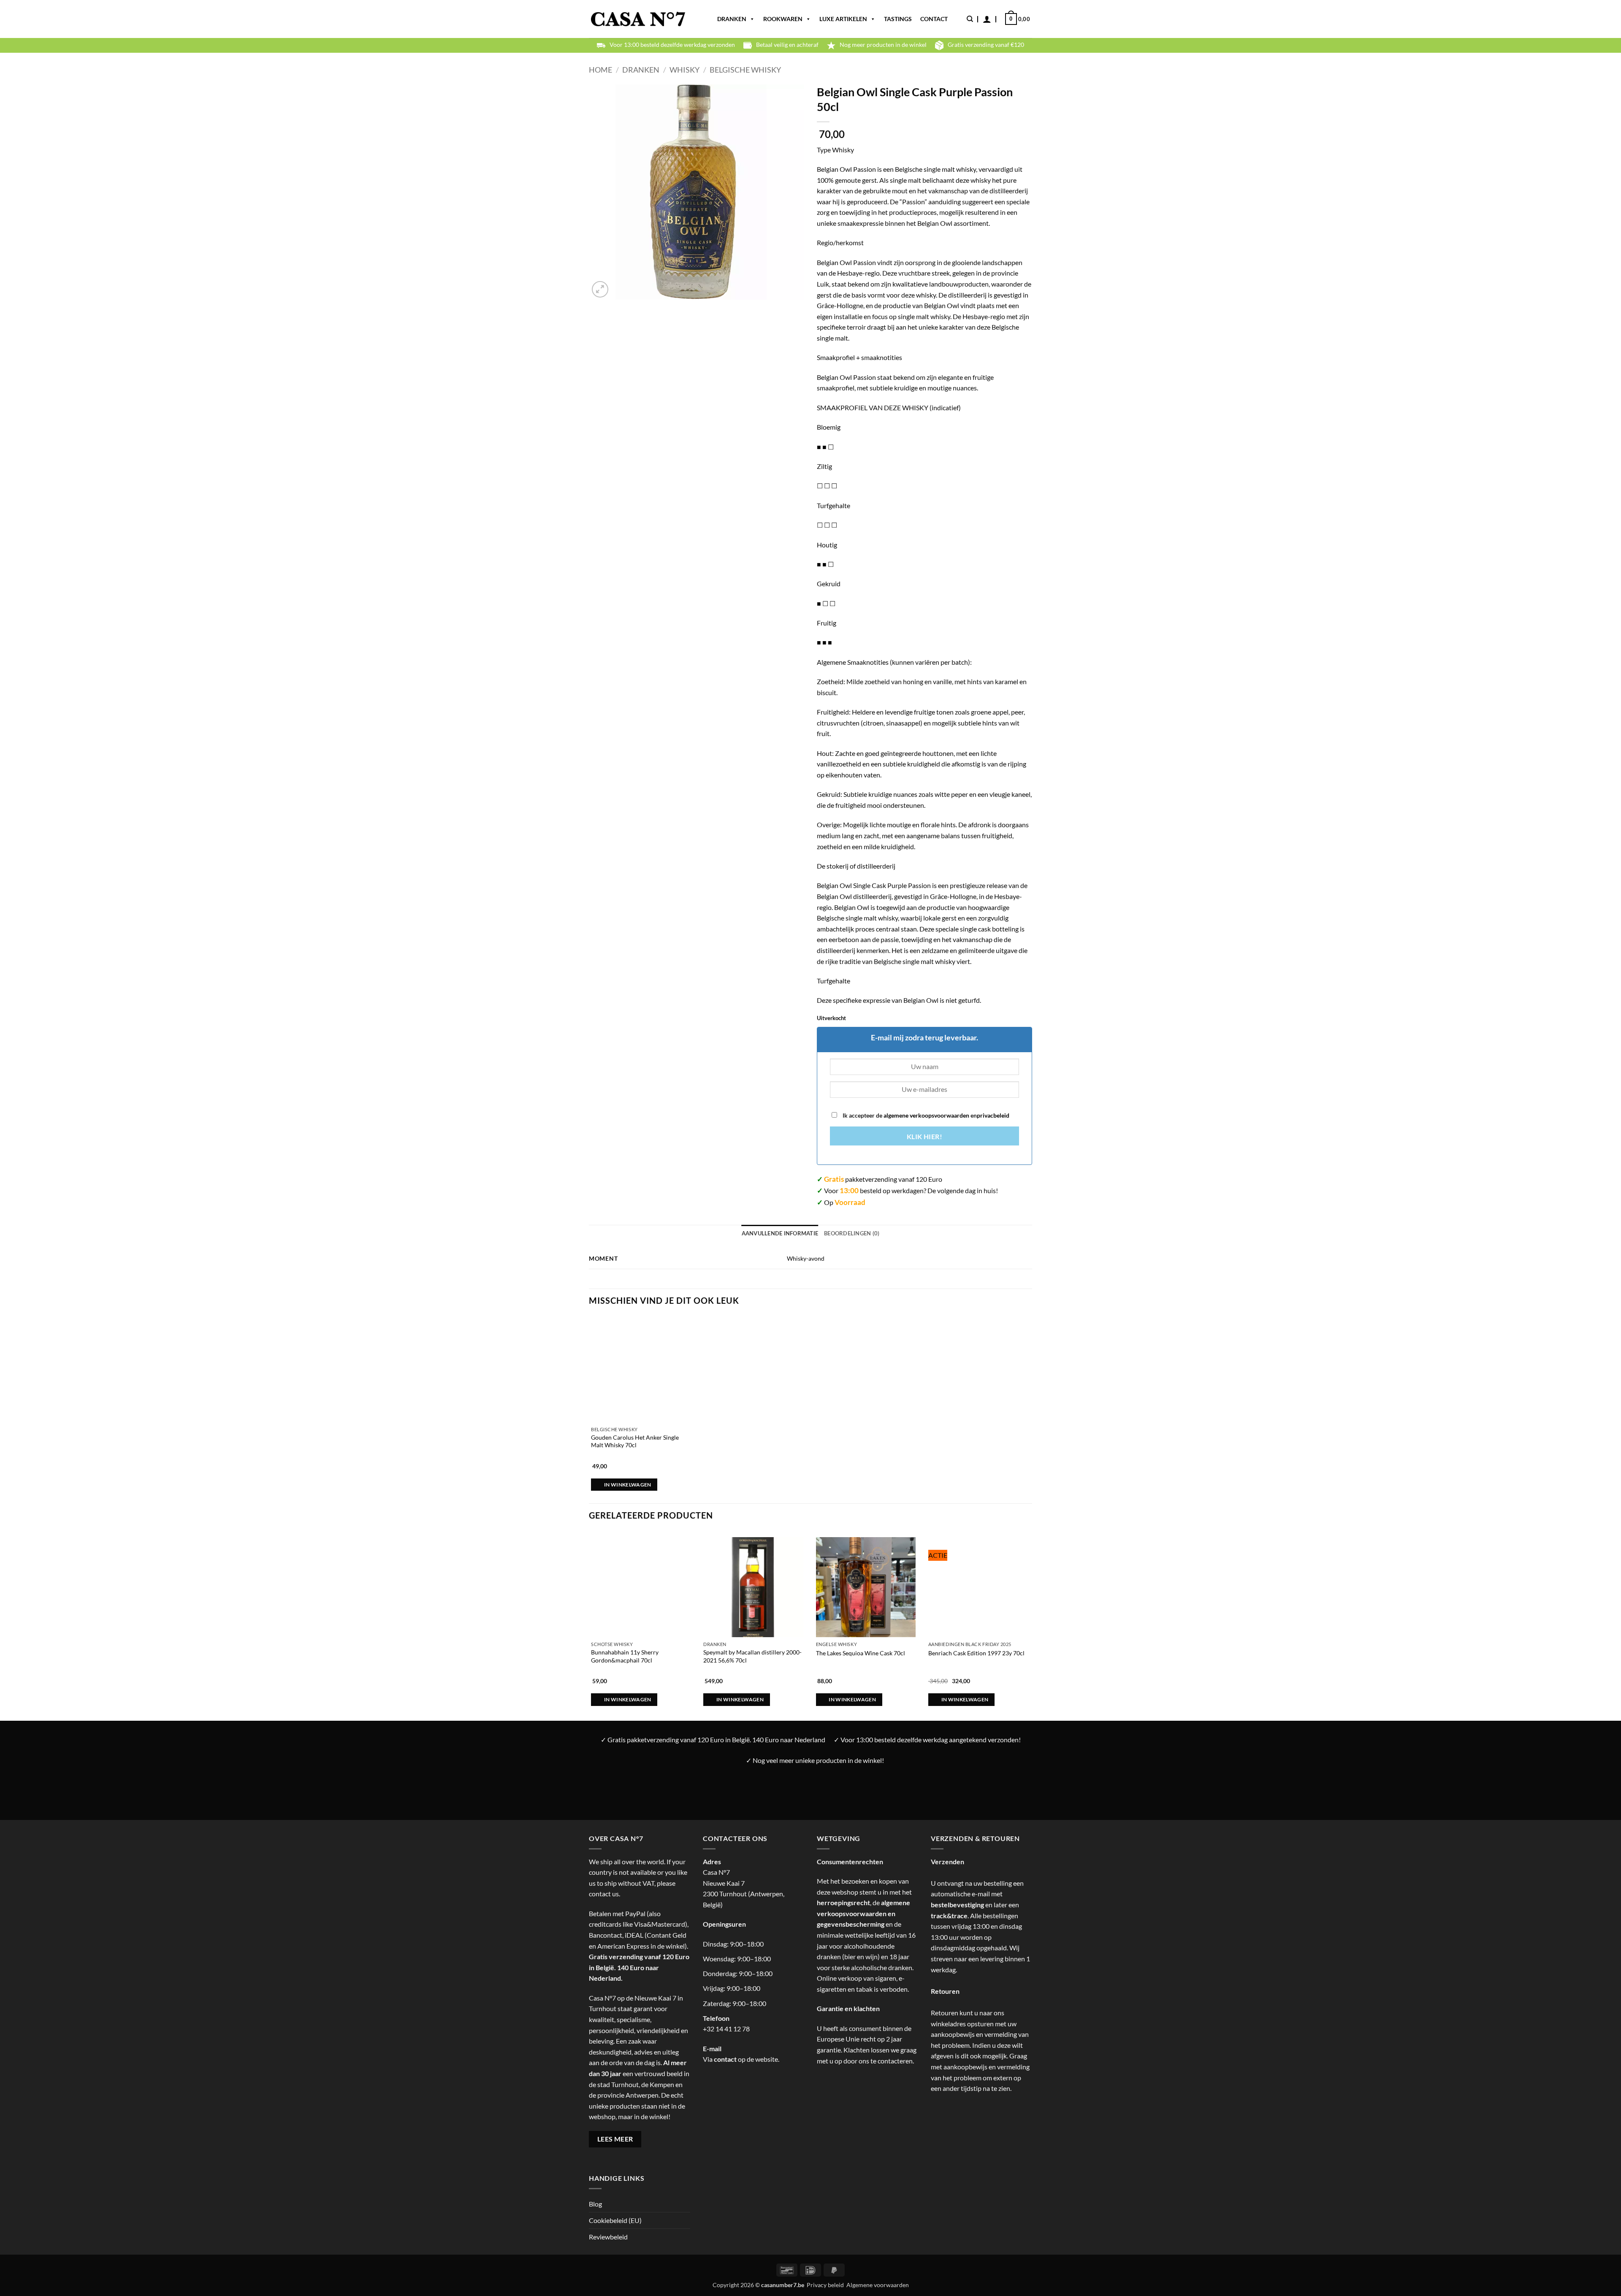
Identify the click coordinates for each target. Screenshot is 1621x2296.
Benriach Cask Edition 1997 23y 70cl (976, 1653)
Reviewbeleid (608, 2237)
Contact (934, 19)
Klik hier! (925, 1137)
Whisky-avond (806, 1258)
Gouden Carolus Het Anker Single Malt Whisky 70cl (635, 1441)
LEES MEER (615, 2139)
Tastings (898, 19)
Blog (595, 2204)
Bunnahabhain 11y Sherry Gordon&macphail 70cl (625, 1656)
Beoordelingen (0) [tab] (852, 1233)
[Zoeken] (970, 19)
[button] (987, 19)
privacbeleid (993, 1115)
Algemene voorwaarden (878, 2285)
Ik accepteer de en (925, 1115)
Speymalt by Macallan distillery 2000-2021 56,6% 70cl (752, 1656)
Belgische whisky (745, 70)
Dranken (732, 19)
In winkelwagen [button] (628, 1485)
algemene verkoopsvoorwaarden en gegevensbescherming (863, 1913)
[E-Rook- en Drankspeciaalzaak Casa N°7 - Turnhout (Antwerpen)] (638, 19)
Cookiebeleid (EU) (615, 2220)
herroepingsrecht (843, 1902)
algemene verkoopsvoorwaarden (926, 1115)
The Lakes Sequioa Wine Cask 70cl (861, 1653)
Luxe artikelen (843, 19)
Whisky (684, 70)
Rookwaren (783, 19)
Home (600, 70)
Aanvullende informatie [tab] (780, 1233)
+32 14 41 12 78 (726, 2029)
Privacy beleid (825, 2285)
